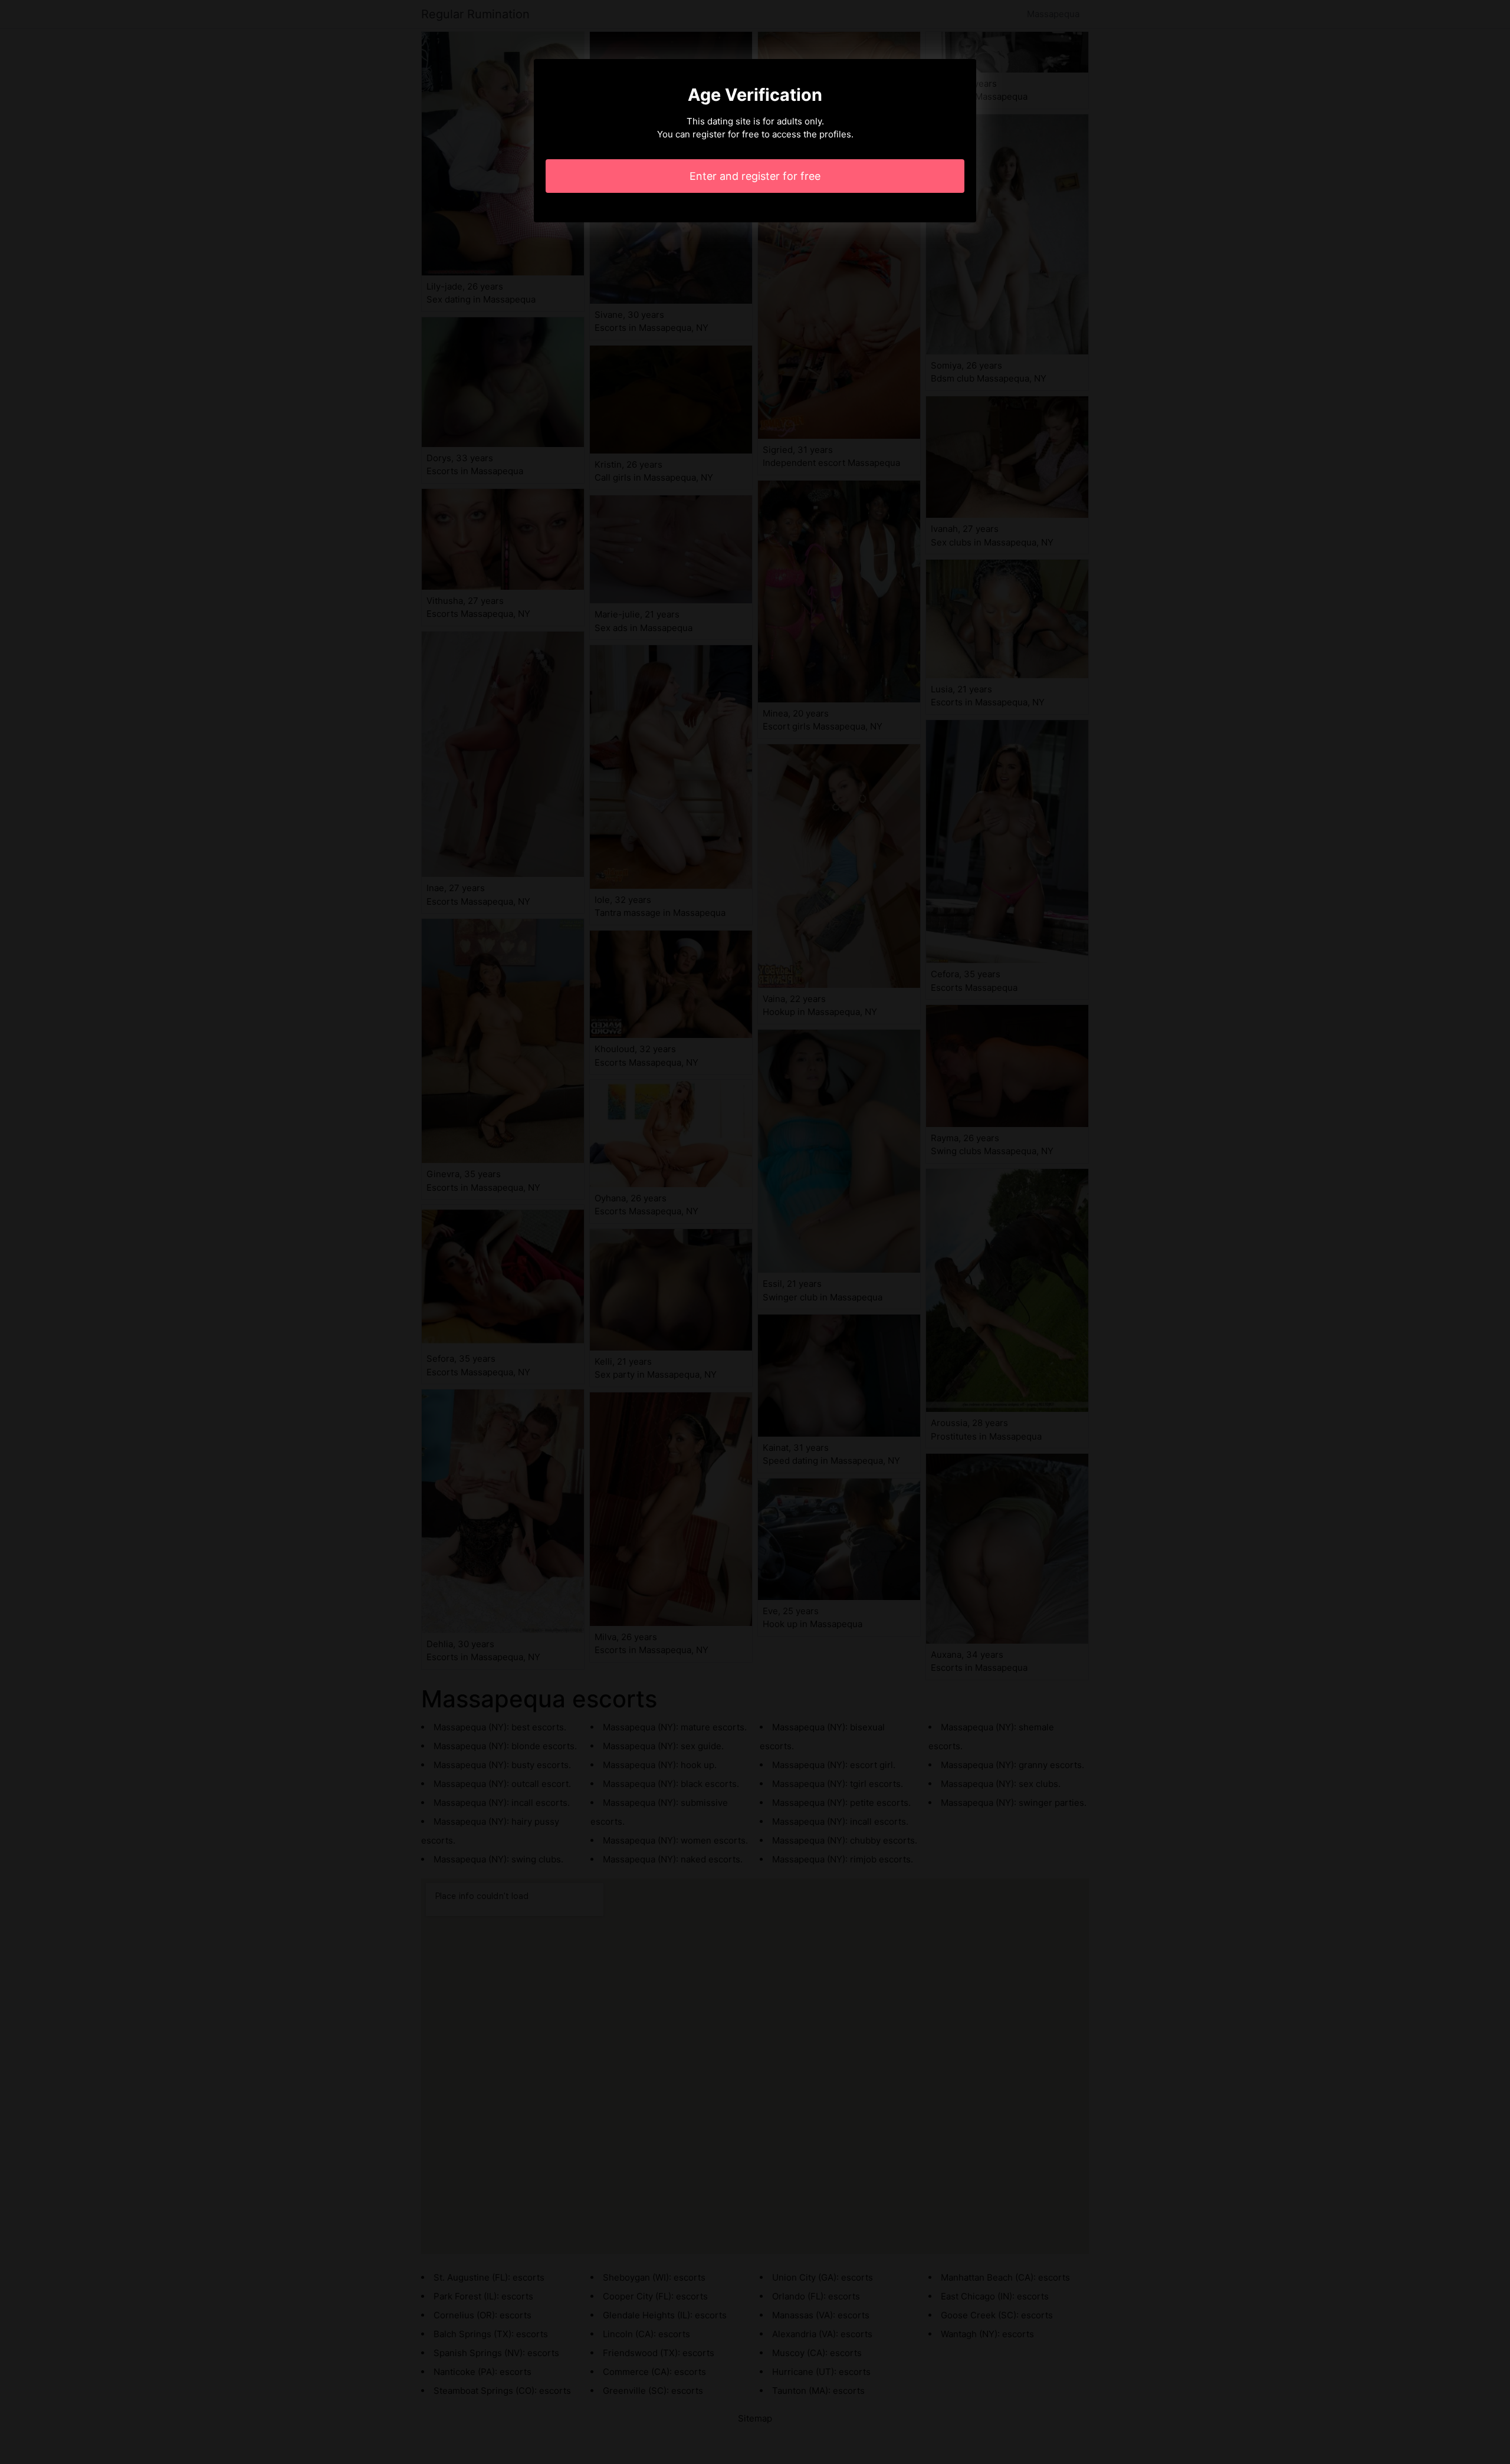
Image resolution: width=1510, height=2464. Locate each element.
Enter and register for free (755, 176)
